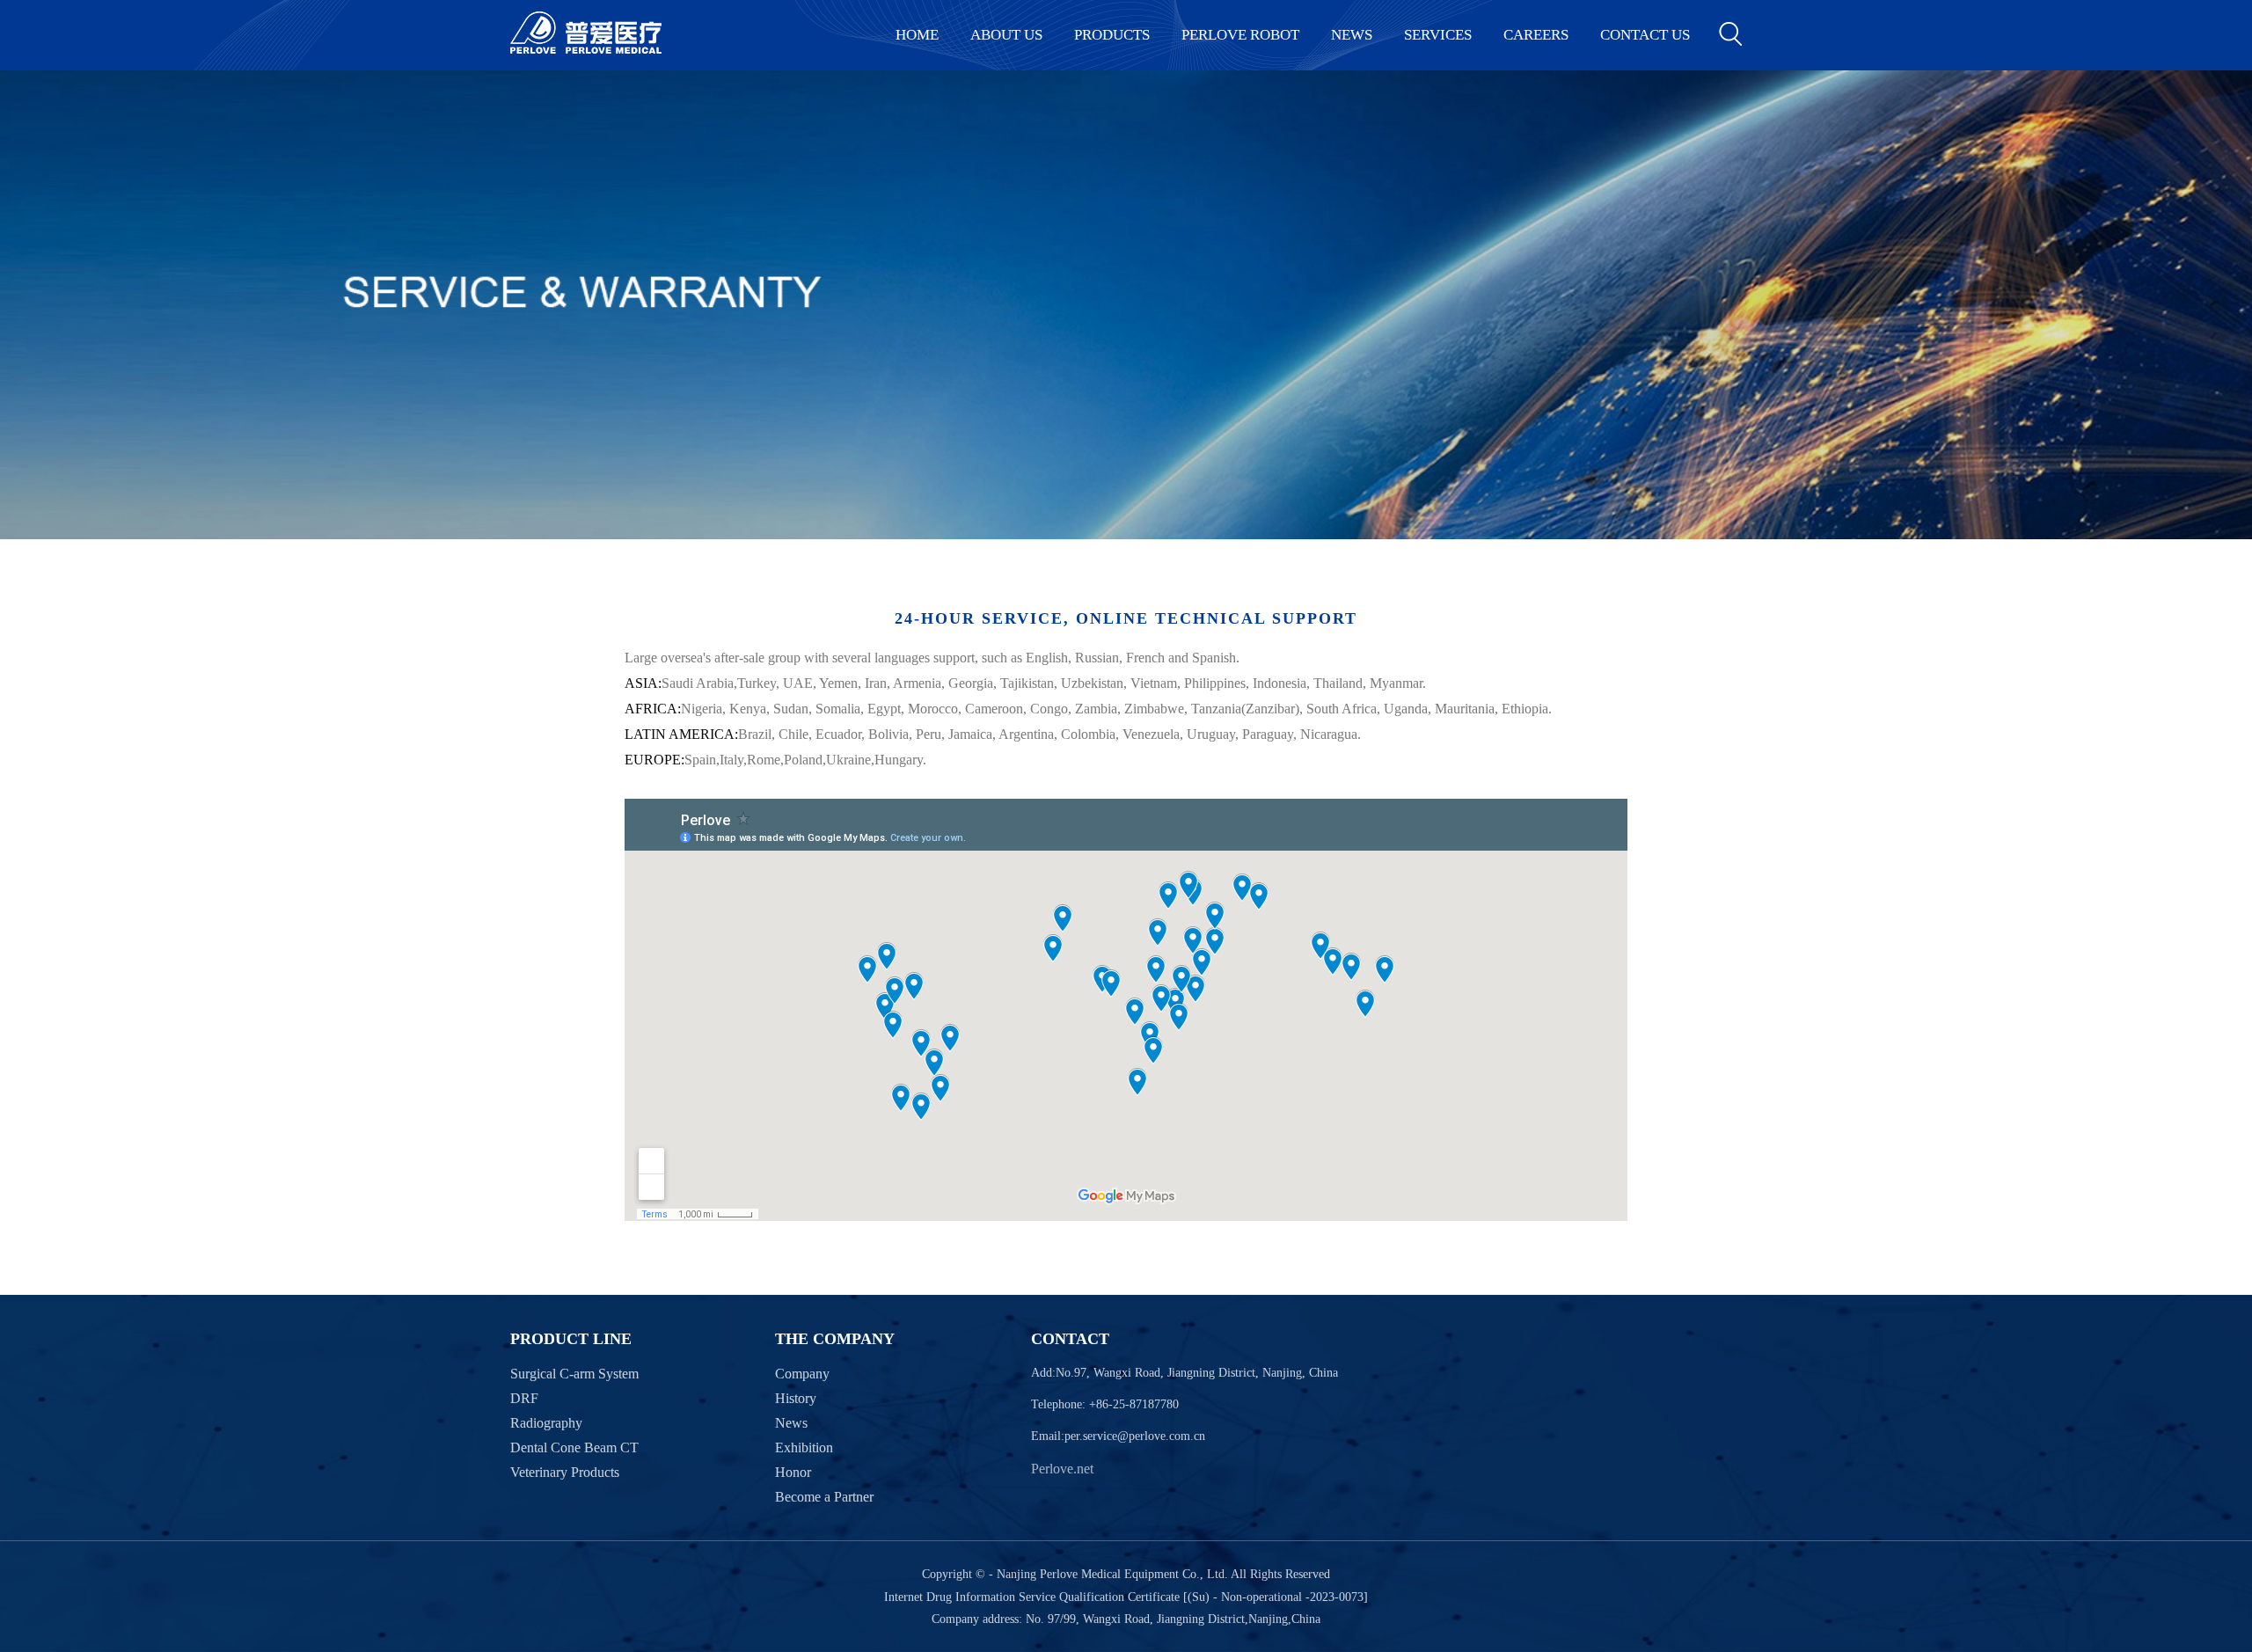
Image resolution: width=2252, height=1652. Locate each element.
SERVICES (1438, 35)
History (796, 1398)
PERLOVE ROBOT (1240, 35)
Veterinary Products (565, 1472)
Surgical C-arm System (574, 1374)
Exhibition (804, 1447)
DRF (524, 1398)
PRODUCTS (1112, 35)
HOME (917, 35)
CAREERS (1536, 35)
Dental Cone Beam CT (574, 1447)
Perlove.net (1062, 1469)
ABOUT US (1006, 35)
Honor (793, 1472)
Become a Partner (824, 1497)
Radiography (546, 1423)
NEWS (1352, 35)
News (791, 1423)
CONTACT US (1645, 35)
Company (802, 1374)
